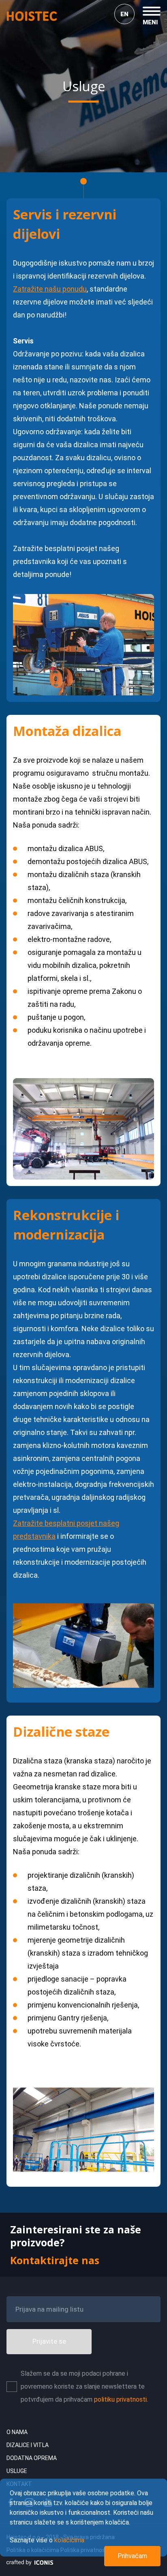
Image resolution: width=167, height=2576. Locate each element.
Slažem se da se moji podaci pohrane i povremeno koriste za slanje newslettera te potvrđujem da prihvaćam (84, 2386)
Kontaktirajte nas (55, 2260)
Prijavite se (49, 2341)
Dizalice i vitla (28, 2445)
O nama (17, 2432)
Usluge (17, 2471)
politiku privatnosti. (121, 2399)
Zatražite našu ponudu (50, 289)
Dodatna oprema (32, 2458)
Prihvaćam (132, 2556)
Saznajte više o (47, 2540)
